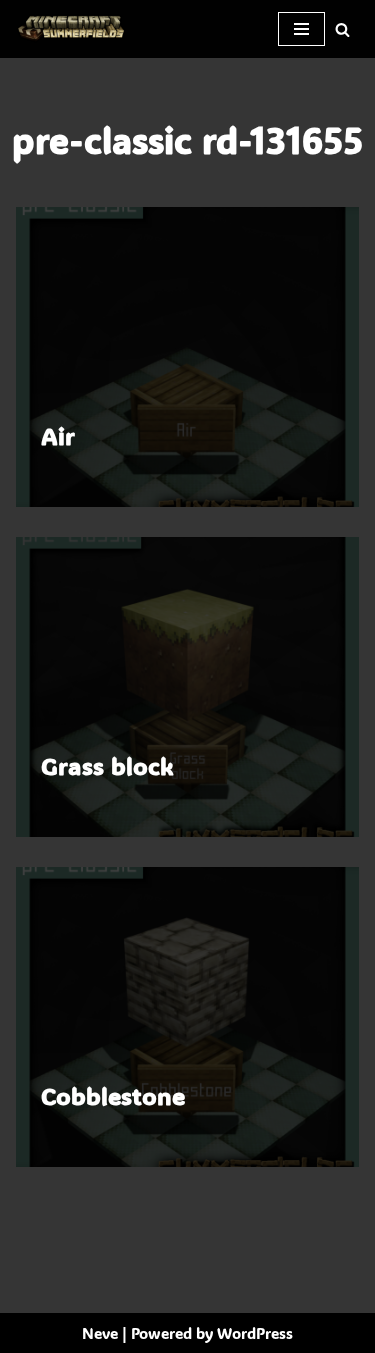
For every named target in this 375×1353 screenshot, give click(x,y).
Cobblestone (113, 1095)
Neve (100, 1333)
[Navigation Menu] (301, 29)
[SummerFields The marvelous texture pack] (75, 29)
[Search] (342, 29)
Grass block (107, 765)
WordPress (255, 1333)
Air (58, 435)
